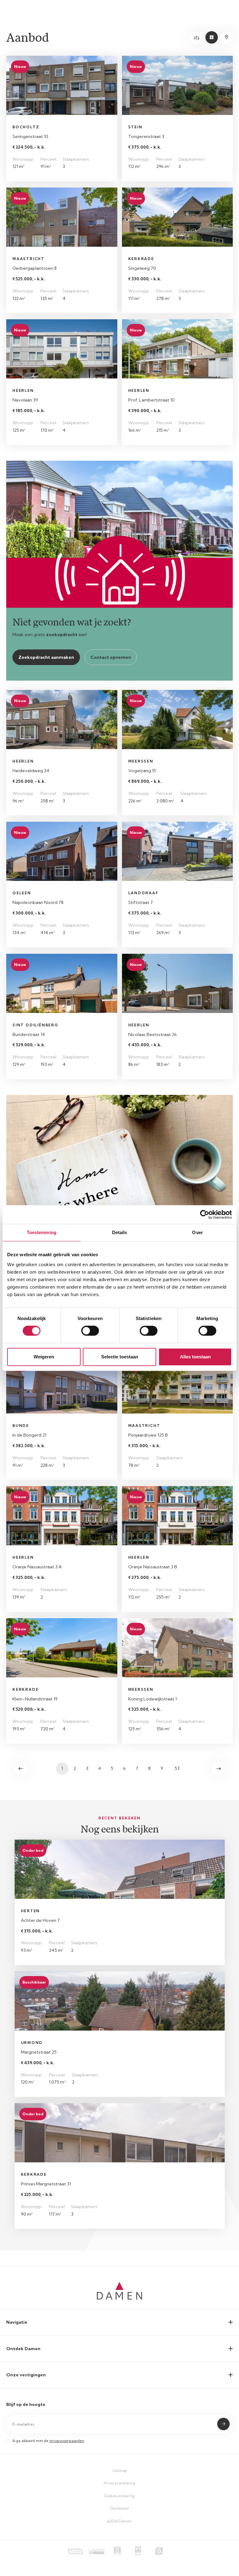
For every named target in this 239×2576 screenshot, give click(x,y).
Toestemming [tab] (42, 1232)
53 (177, 1768)
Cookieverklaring (119, 2496)
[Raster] (212, 37)
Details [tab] (120, 1232)
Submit (223, 2424)
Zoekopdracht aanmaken (46, 657)
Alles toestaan (195, 1357)
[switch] (90, 1331)
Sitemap (120, 2471)
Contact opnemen (111, 657)
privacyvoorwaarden (67, 2441)
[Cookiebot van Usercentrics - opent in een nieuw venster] (205, 1214)
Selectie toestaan (120, 1357)
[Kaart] (227, 37)
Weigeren (44, 1357)
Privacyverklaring (119, 2483)
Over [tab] (197, 1232)
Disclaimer (120, 2508)
